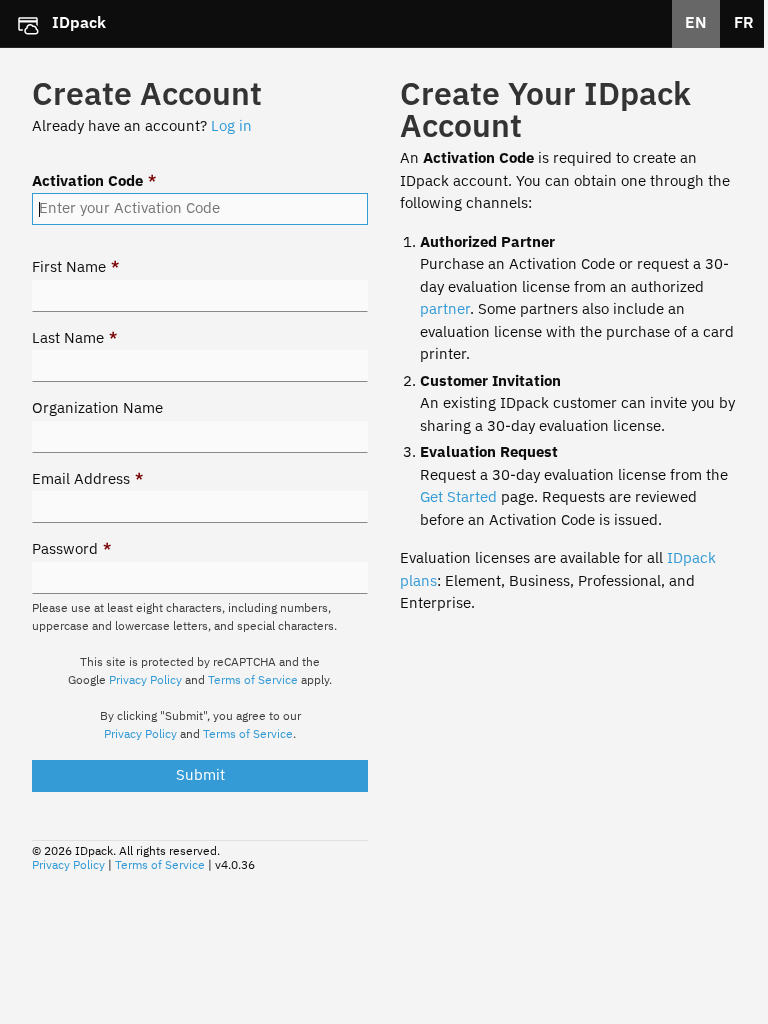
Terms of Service (253, 681)
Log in (231, 126)
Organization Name (97, 408)
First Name (75, 267)
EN (696, 24)
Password (71, 549)
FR (744, 24)
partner (445, 309)
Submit (200, 775)
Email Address (87, 479)
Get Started (458, 497)
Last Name (74, 338)
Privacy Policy (145, 681)
